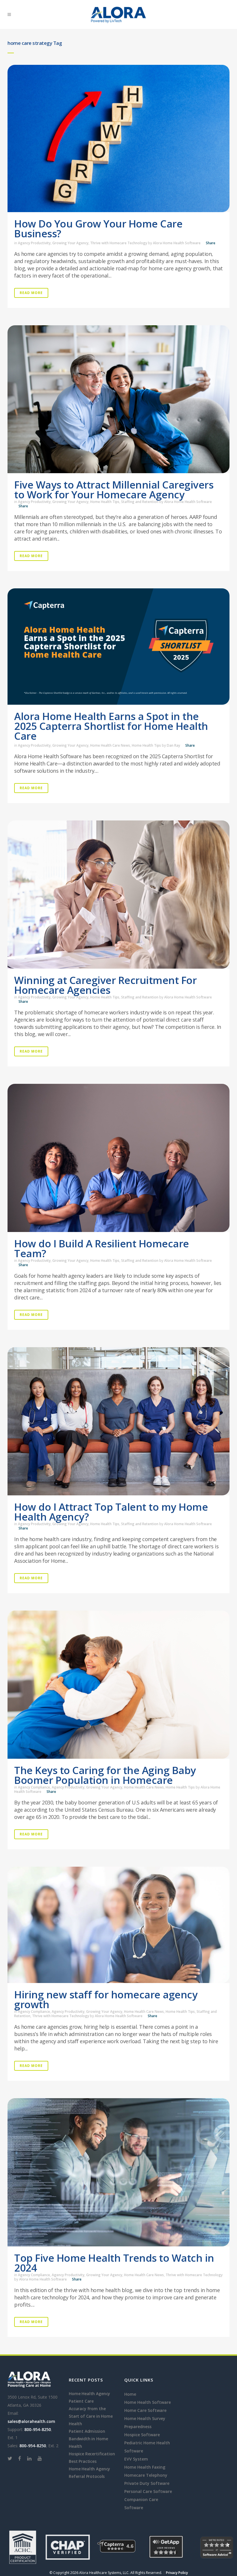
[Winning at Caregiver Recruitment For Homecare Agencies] (118, 895)
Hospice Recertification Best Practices (92, 2457)
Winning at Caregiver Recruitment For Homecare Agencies (105, 985)
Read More (31, 293)
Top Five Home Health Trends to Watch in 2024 (114, 2263)
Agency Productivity (34, 243)
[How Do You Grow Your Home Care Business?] (118, 138)
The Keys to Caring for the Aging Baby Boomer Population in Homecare (105, 1775)
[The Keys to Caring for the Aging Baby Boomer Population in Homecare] (118, 1685)
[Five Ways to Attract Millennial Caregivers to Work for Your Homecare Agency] (118, 399)
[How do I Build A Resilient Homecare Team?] (118, 1158)
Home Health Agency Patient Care (89, 2397)
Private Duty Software (147, 2483)
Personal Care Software (148, 2491)
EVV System (136, 2459)
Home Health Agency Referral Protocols (89, 2473)
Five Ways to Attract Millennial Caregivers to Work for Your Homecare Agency (114, 490)
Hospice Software (142, 2435)
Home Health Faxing (145, 2467)
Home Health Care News (110, 745)
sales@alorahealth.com (31, 2421)
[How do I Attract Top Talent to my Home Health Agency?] (118, 1421)
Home (130, 2394)
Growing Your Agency (70, 243)
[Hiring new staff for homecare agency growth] (118, 1925)
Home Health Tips (105, 502)
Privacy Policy (177, 2573)
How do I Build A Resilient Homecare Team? (102, 1248)
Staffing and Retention (140, 502)
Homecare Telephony (146, 2475)
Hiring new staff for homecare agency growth (106, 1999)
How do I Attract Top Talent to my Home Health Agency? (111, 1512)
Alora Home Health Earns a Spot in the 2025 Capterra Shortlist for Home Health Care (111, 726)
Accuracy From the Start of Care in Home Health (91, 2416)
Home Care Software (145, 2410)
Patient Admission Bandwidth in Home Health (88, 2439)
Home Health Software (148, 2402)
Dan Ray (173, 745)
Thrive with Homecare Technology (119, 243)
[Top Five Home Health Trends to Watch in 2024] (118, 2172)
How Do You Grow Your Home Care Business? (98, 228)
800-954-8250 (38, 2429)
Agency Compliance (34, 1787)
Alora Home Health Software (177, 243)
